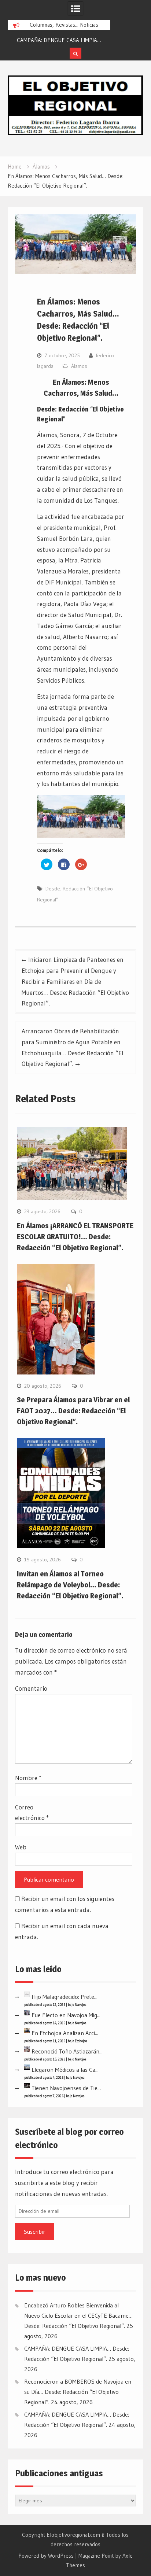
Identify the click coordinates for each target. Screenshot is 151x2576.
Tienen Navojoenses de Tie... (66, 2088)
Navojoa (81, 2005)
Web (21, 1847)
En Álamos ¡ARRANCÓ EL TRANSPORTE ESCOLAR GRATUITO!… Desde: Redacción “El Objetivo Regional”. (75, 1237)
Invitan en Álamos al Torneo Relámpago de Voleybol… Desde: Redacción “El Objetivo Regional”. (70, 1585)
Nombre (28, 1778)
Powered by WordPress (46, 2556)
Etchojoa (81, 2041)
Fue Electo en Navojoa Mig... (66, 2015)
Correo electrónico (32, 1813)
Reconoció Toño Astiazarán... (67, 2051)
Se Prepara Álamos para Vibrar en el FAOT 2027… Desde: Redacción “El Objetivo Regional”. (73, 1411)
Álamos (79, 366)
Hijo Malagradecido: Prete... (65, 1997)
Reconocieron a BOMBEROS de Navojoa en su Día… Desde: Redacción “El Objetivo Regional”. (78, 2392)
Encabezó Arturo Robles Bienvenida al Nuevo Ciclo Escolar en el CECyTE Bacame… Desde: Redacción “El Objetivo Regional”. (78, 2315)
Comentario (31, 1688)
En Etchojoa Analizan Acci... (65, 2033)
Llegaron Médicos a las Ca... (65, 2070)
